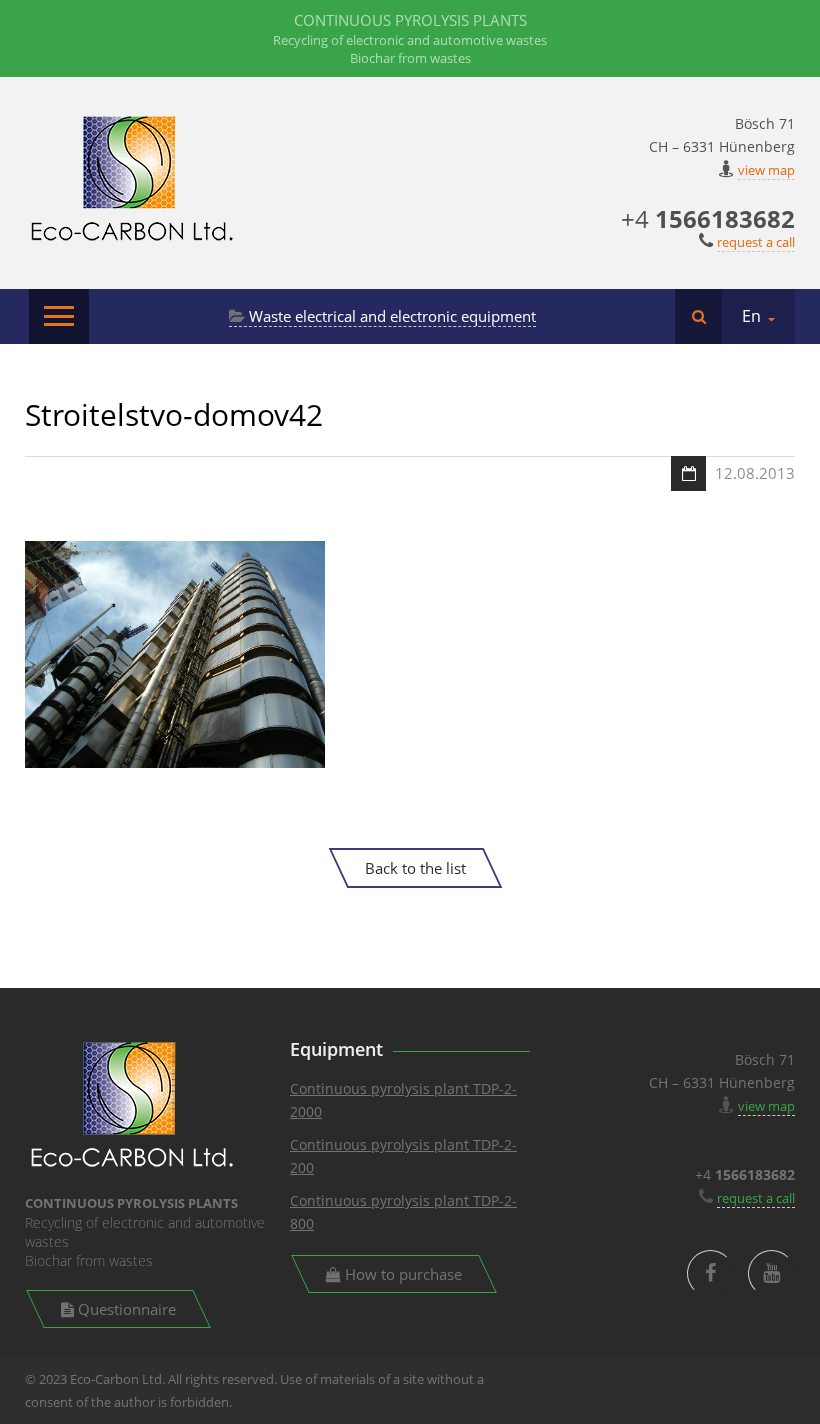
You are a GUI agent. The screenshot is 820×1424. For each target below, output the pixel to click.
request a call (756, 242)
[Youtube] (771, 1273)
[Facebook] (710, 1273)
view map (766, 170)
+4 (708, 218)
